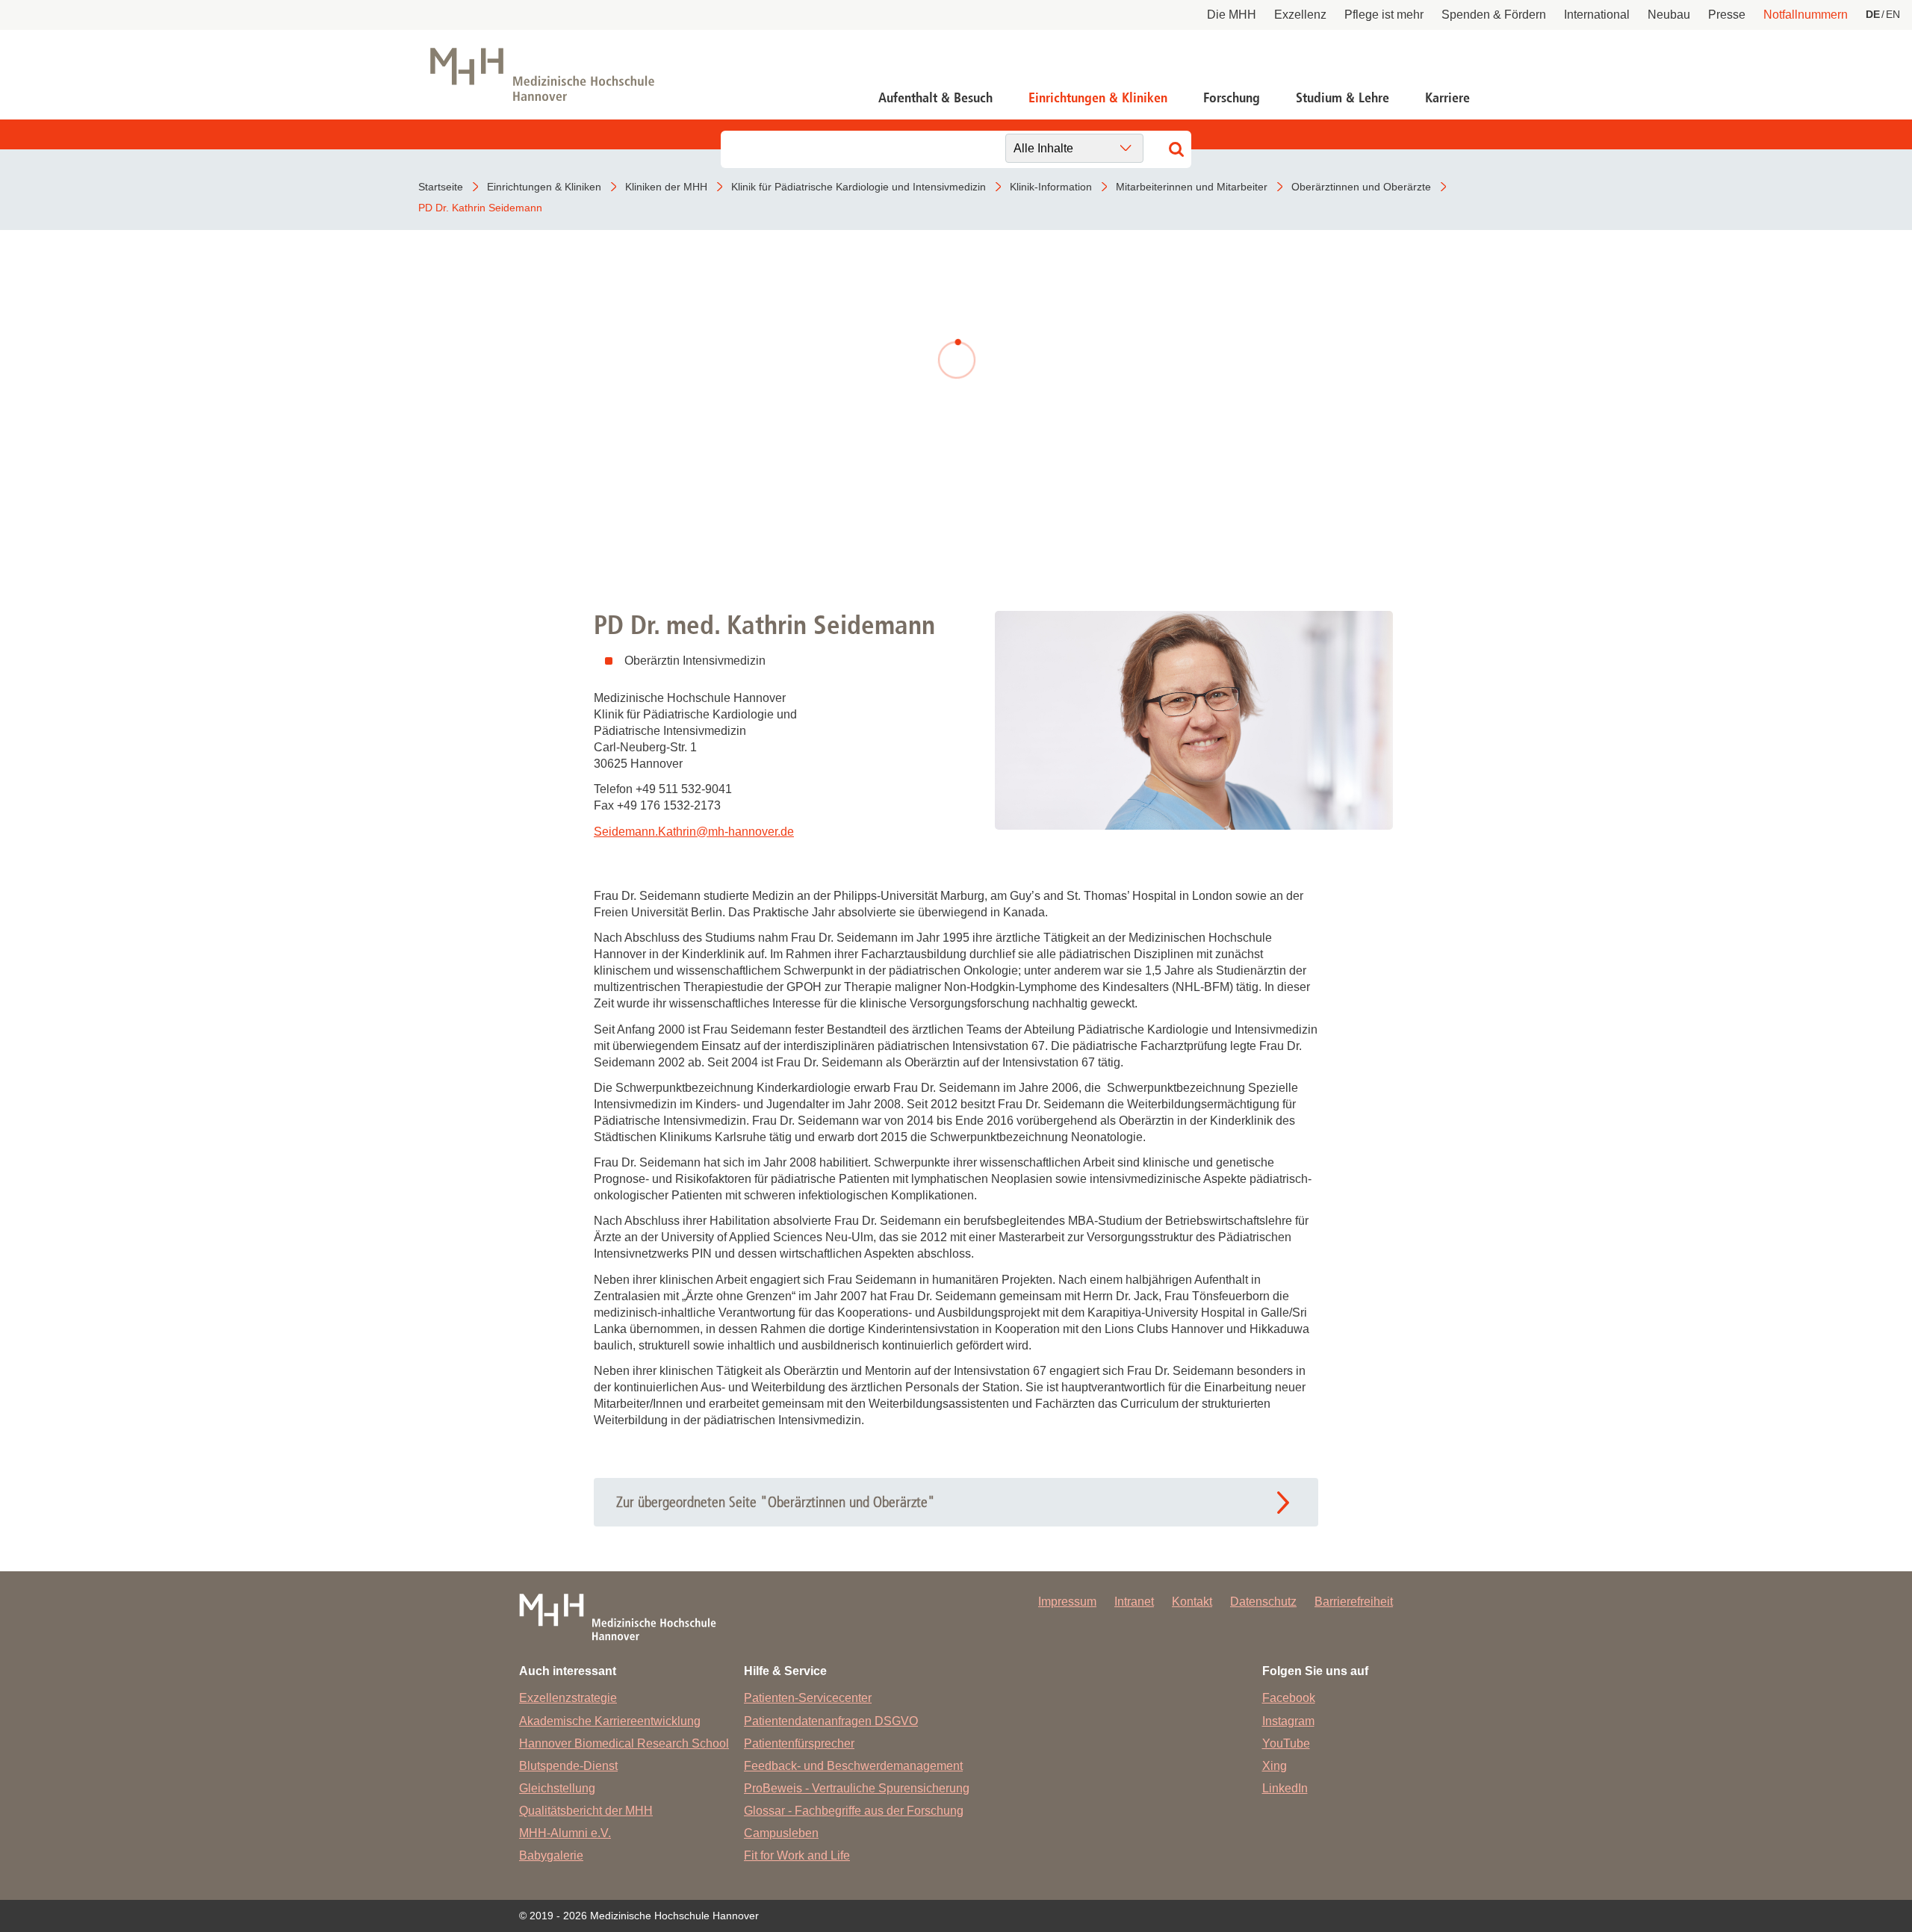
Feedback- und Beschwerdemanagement (853, 1766)
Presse (1727, 15)
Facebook (1289, 1698)
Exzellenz (1300, 15)
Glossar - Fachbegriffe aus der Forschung (854, 1811)
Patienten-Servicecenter (808, 1698)
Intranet (1134, 1602)
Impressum (1067, 1602)
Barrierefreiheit (1354, 1602)
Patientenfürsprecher (799, 1743)
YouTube (1286, 1743)
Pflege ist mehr (1384, 15)
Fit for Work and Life (797, 1855)
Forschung (1232, 98)
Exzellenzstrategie (568, 1698)
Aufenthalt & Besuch (935, 98)
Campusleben (781, 1833)
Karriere (1447, 98)
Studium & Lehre (1343, 98)
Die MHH (1232, 15)
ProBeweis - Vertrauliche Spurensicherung (857, 1788)
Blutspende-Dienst (568, 1766)
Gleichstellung (557, 1788)
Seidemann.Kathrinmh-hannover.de (694, 832)
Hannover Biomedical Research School (624, 1743)
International (1597, 15)
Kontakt (1192, 1602)
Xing (1275, 1766)
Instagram (1288, 1721)
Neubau (1669, 15)
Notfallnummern (1806, 15)
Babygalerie (551, 1855)
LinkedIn (1285, 1788)
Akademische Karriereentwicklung (610, 1721)
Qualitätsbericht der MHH (586, 1811)
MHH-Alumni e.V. (565, 1833)
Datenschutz (1263, 1602)
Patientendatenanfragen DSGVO (831, 1721)
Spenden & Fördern (1494, 15)
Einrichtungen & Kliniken (1098, 98)
